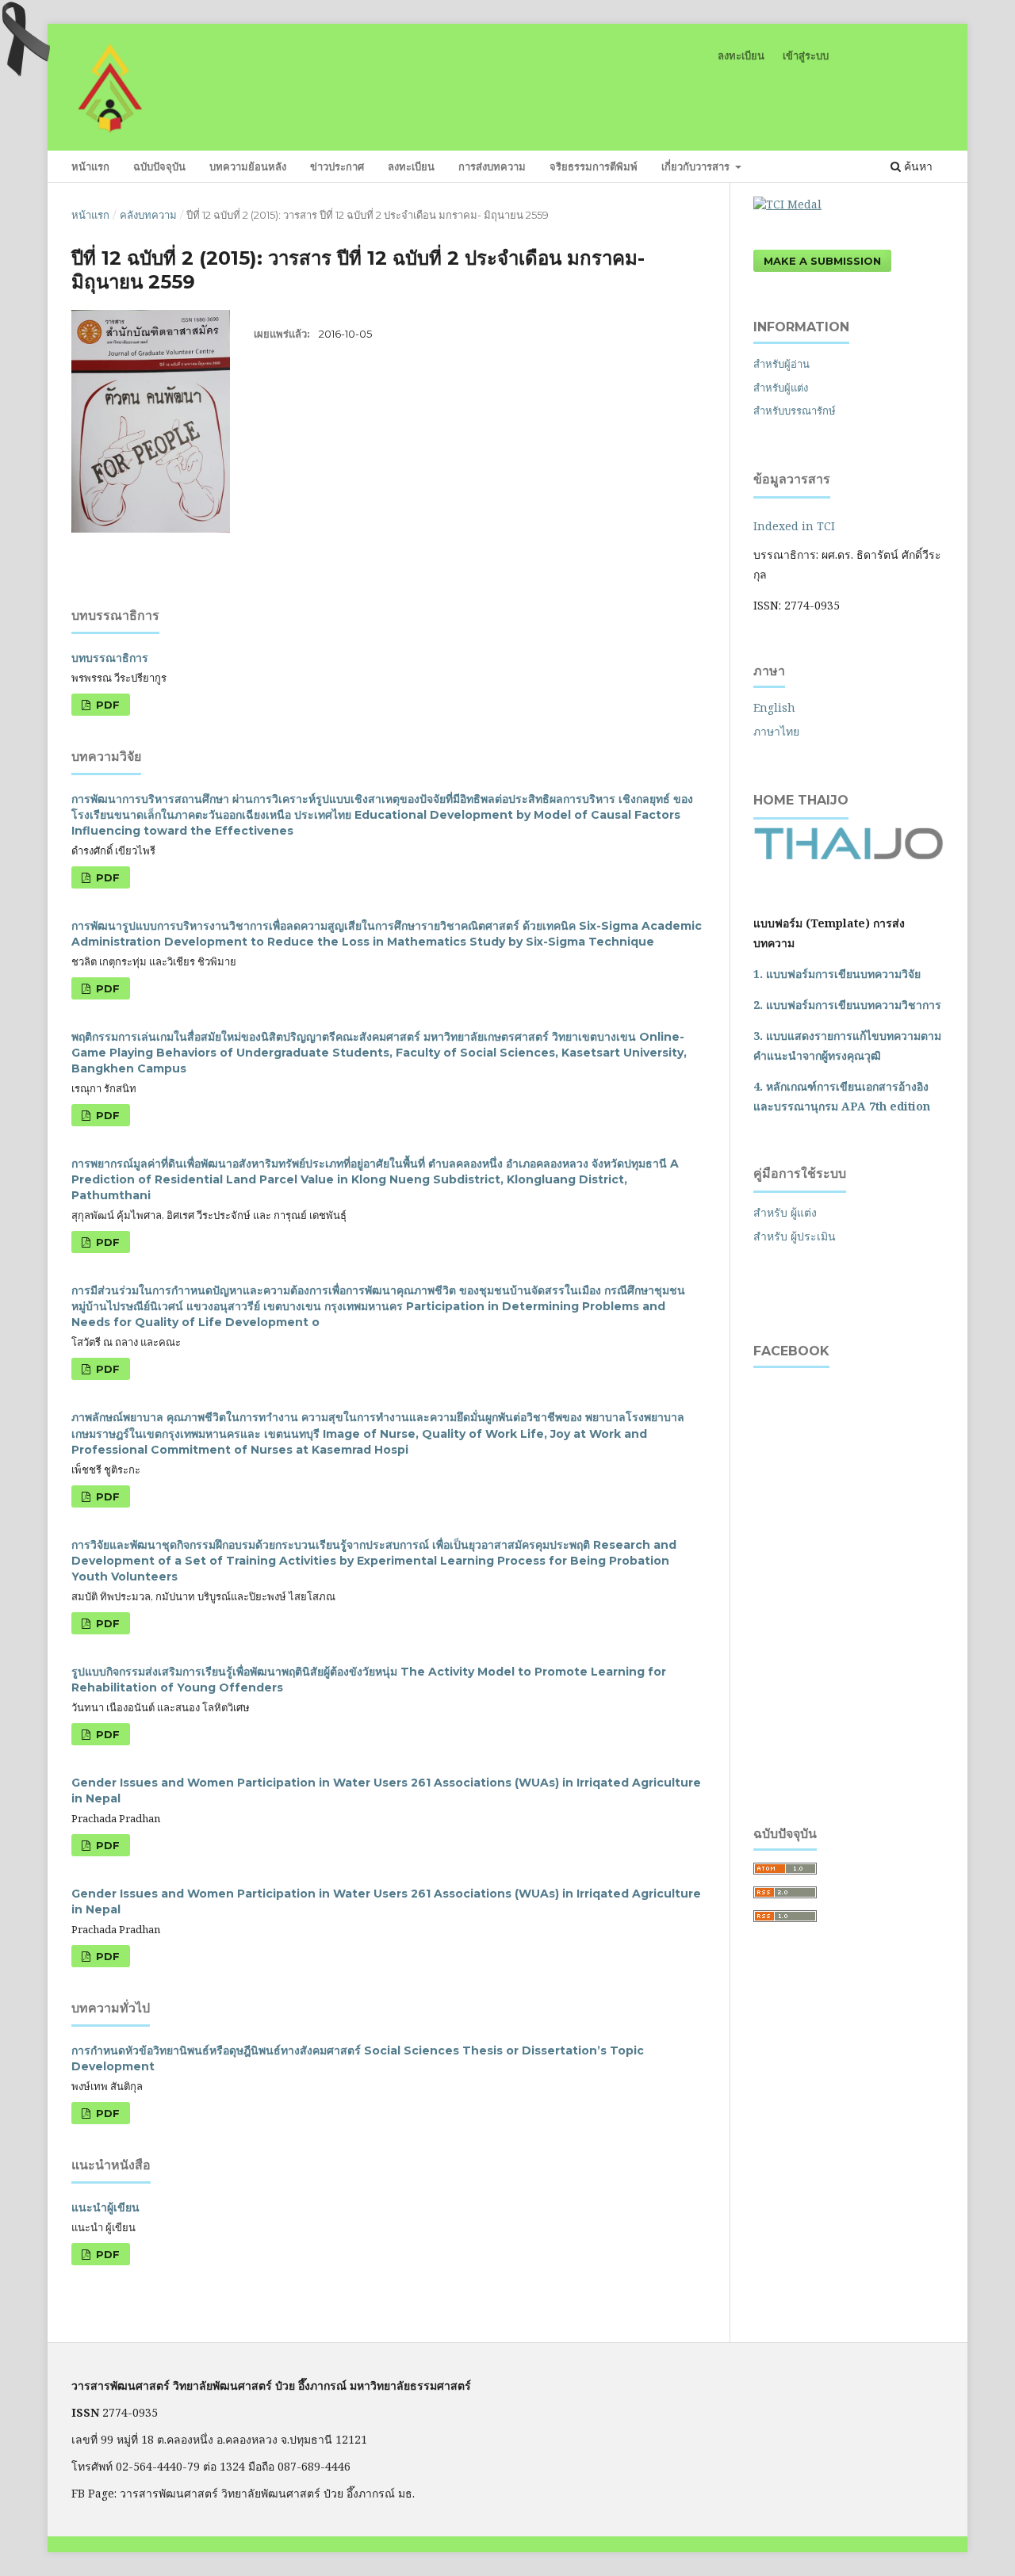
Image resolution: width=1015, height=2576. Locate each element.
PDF (106, 705)
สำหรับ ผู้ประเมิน (795, 1236)
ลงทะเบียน (411, 166)
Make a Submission (822, 261)
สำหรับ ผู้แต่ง (785, 1212)
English (774, 707)
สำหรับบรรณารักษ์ (795, 411)
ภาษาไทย (776, 731)
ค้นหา (917, 166)
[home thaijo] (848, 856)
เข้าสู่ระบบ (806, 55)
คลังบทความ (148, 215)
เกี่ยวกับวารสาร (697, 166)
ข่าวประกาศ (337, 166)
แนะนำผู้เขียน (105, 2207)
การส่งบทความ (492, 166)
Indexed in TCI (794, 526)
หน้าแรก (90, 166)
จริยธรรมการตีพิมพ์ (594, 166)
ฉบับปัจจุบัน (159, 166)
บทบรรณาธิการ (110, 658)
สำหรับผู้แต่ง (781, 388)
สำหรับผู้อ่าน (781, 364)
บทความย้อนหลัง (248, 166)
